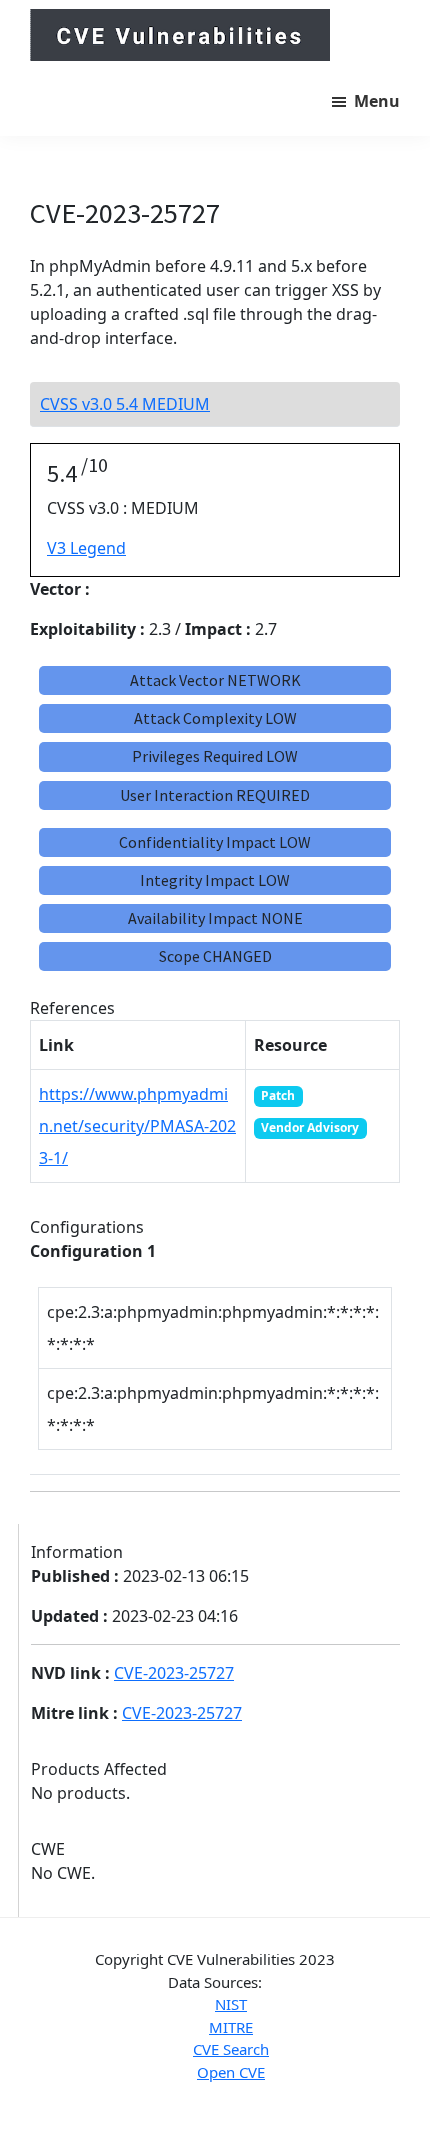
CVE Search (231, 2049)
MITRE (231, 2027)
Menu (377, 101)
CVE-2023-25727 (174, 1673)
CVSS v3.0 (125, 404)
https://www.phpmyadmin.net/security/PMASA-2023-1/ (137, 1126)
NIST (231, 2004)
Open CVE (231, 2072)
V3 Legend (86, 548)
